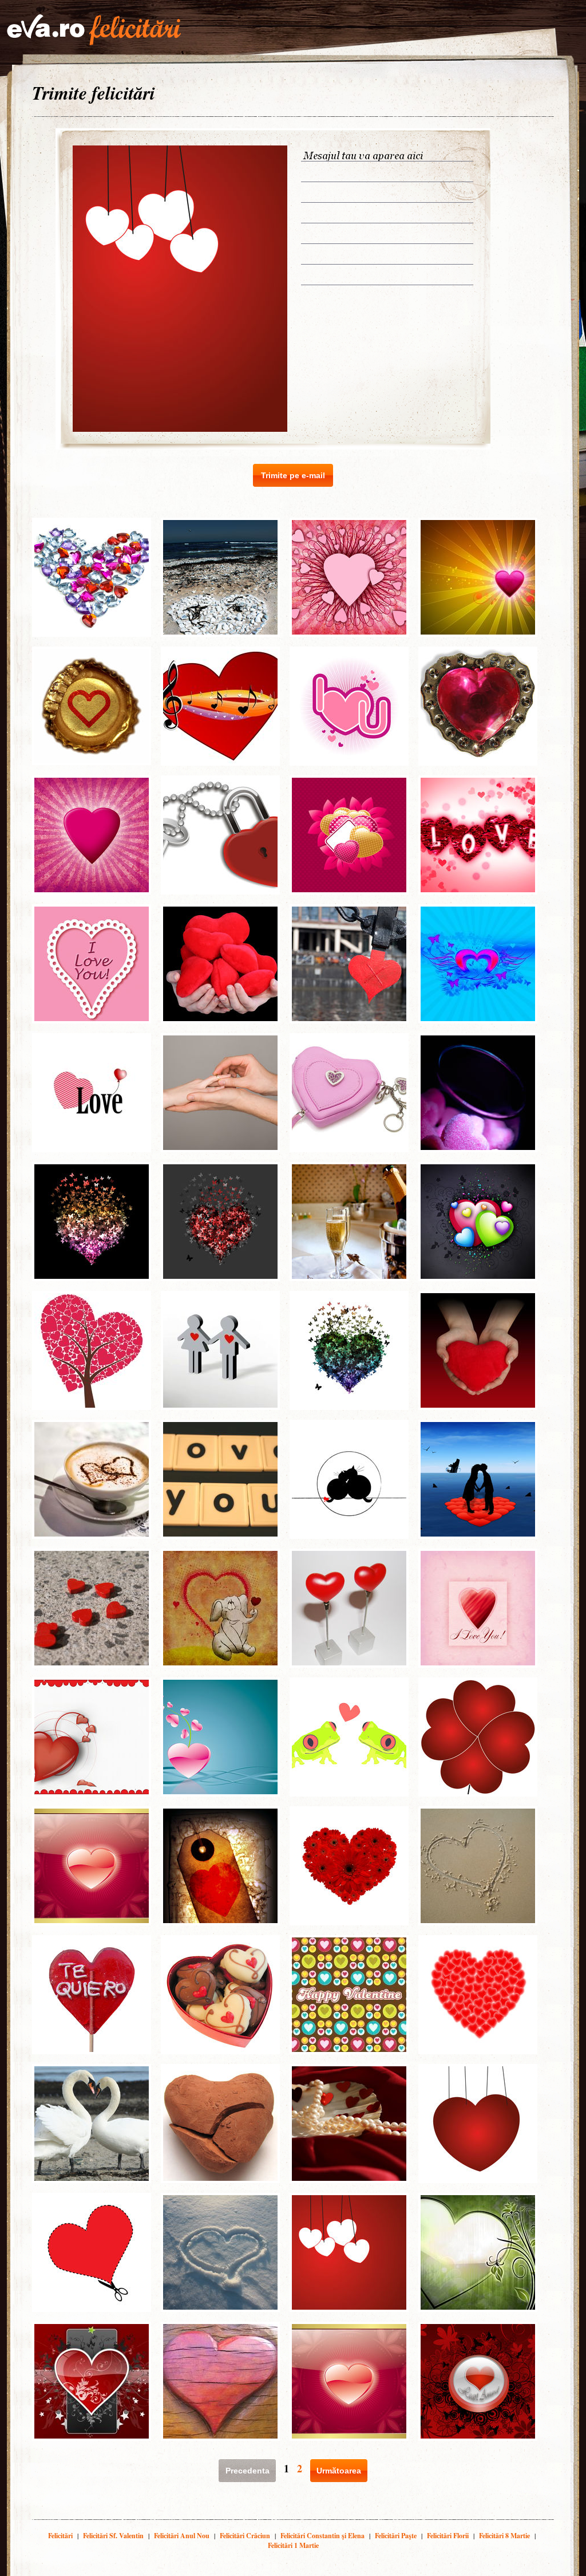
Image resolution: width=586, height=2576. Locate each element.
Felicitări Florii (448, 2536)
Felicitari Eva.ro (94, 30)
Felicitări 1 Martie (293, 2545)
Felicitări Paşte (396, 2536)
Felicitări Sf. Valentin (113, 2536)
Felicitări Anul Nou (182, 2536)
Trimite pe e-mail (293, 475)
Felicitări (60, 2536)
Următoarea (339, 2471)
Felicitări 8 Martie (504, 2536)
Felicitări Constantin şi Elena (322, 2536)
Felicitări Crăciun (245, 2536)
